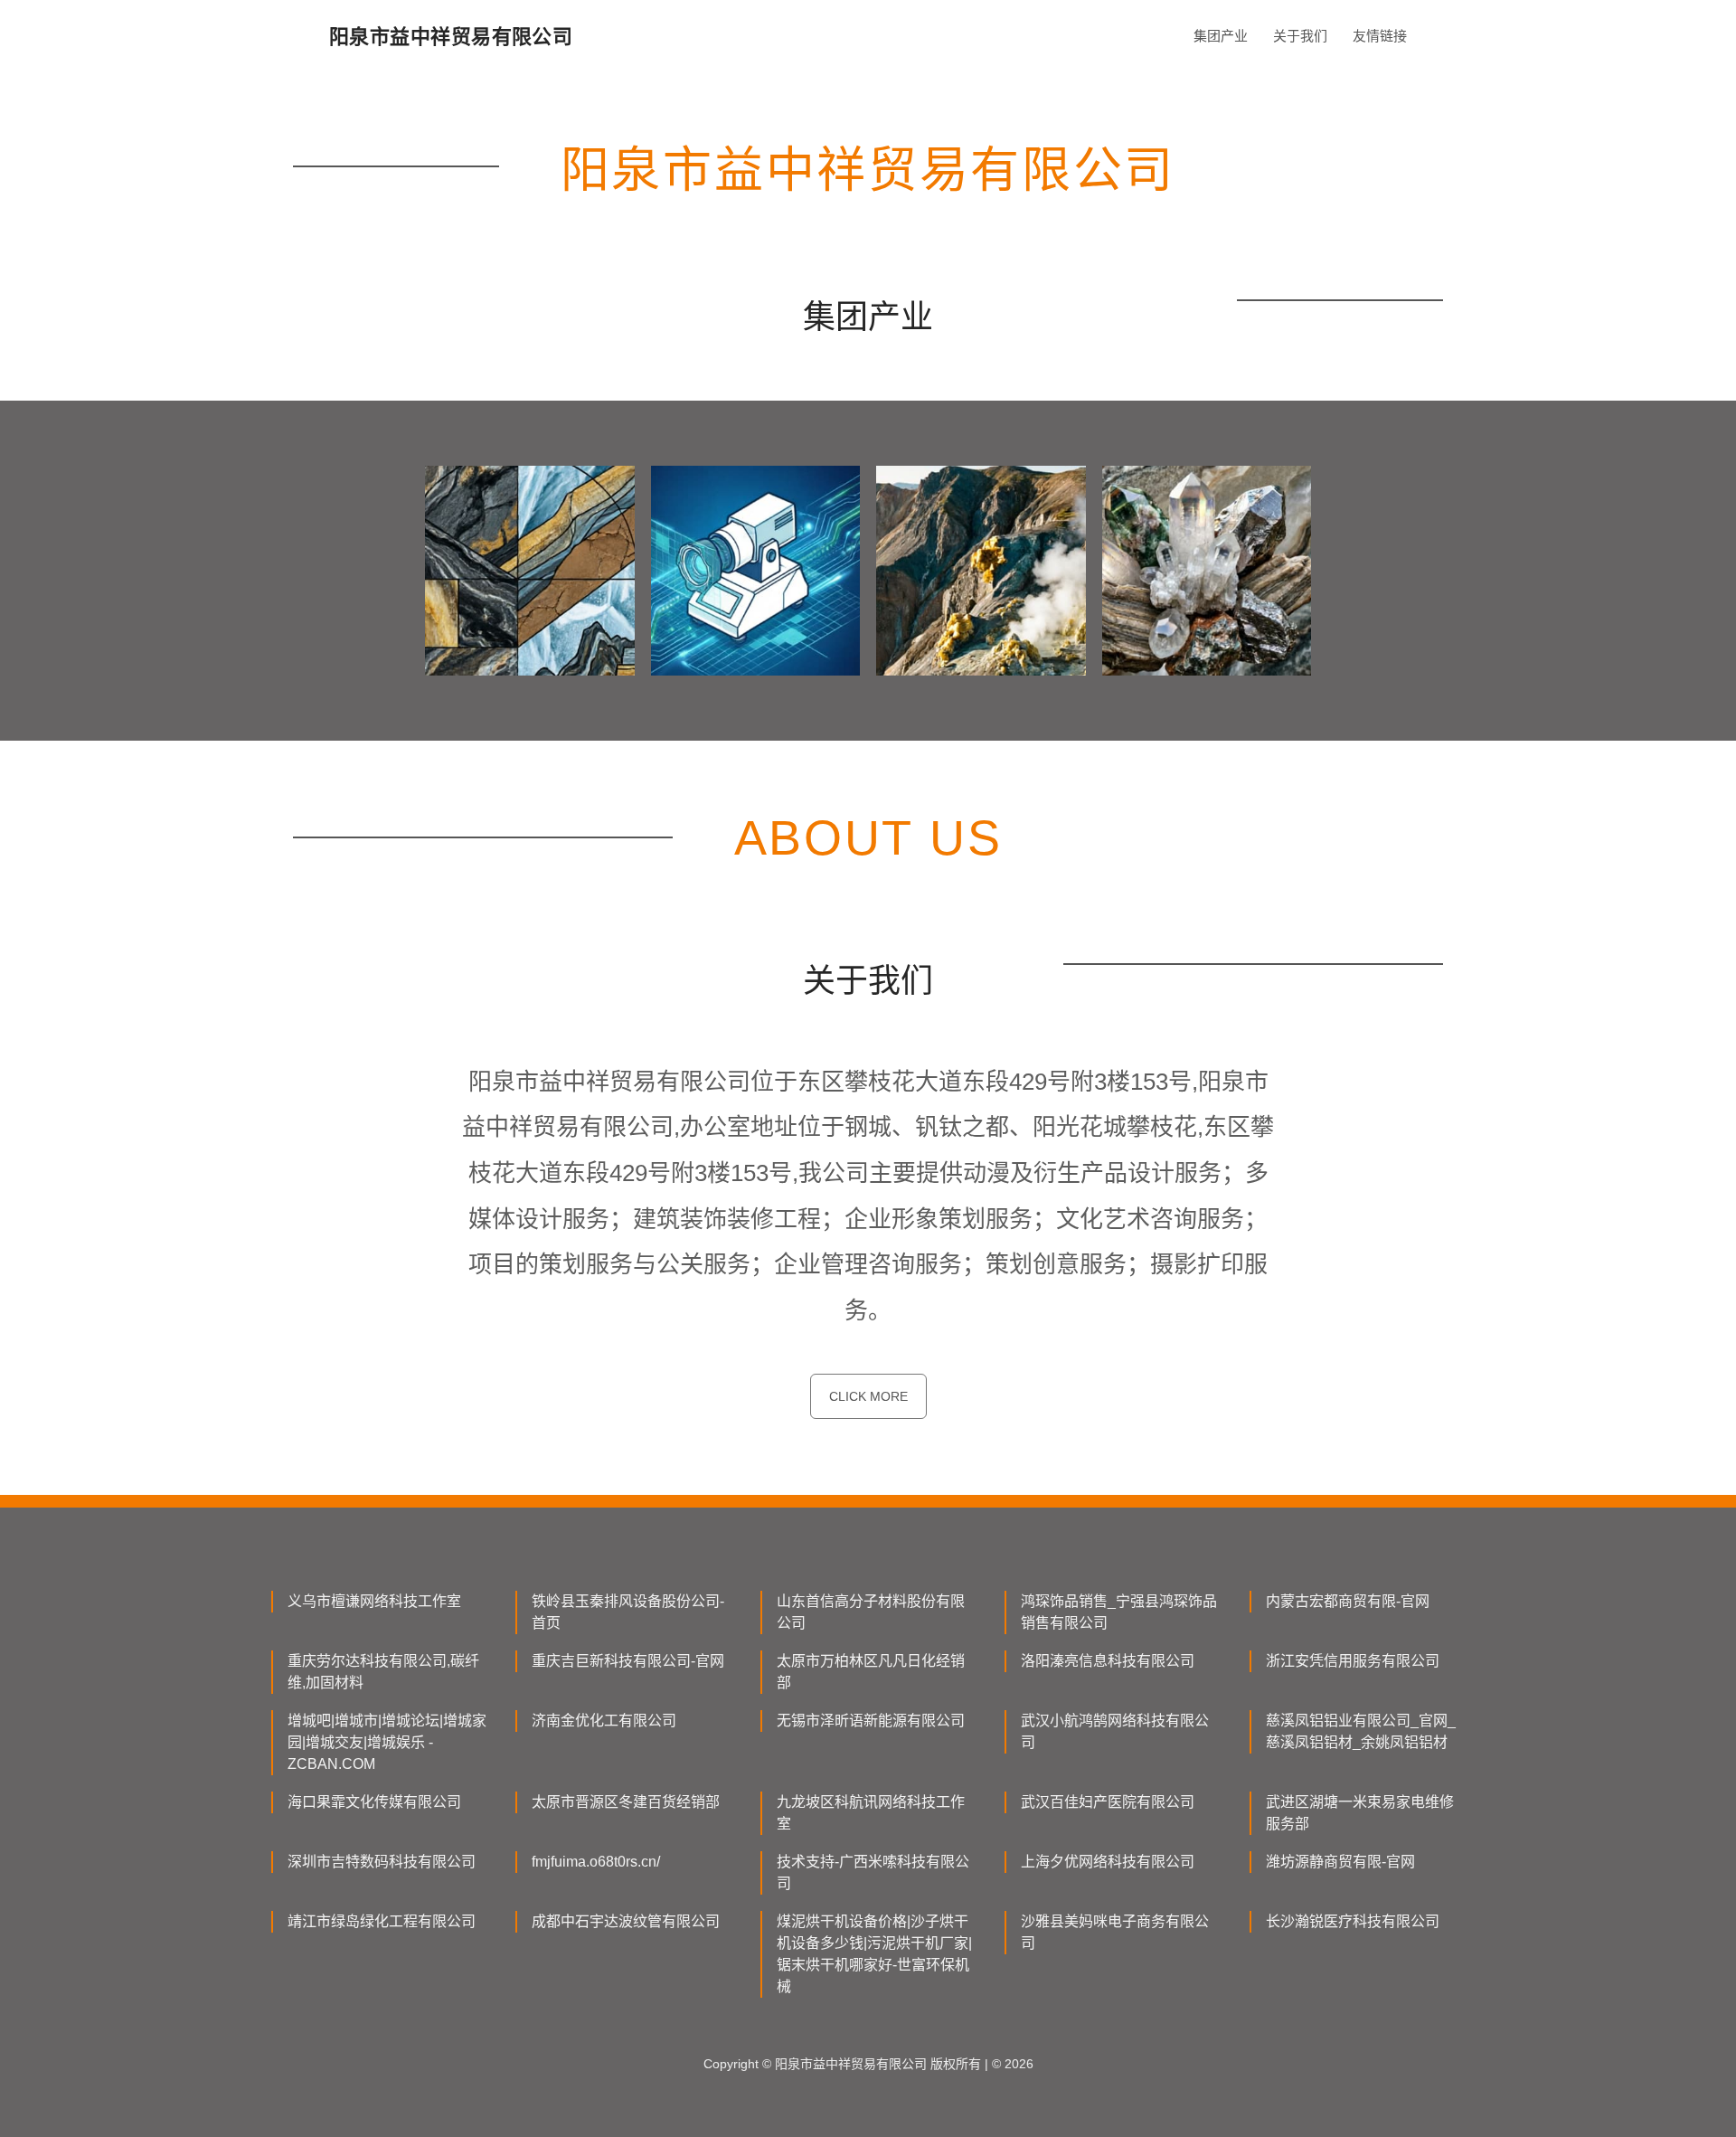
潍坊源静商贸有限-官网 (1340, 1862)
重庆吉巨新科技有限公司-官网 (628, 1661)
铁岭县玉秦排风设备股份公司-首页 (628, 1612)
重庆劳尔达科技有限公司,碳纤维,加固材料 (383, 1672)
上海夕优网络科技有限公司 (1108, 1862)
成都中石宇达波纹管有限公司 (626, 1921)
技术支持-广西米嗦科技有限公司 (873, 1872)
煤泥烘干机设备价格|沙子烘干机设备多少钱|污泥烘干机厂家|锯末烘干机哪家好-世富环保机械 (874, 1954)
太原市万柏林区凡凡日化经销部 (871, 1672)
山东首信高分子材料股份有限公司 (871, 1612)
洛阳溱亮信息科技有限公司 (1108, 1661)
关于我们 (1300, 36)
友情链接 (1380, 36)
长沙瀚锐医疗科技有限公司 (1353, 1921)
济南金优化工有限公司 (604, 1721)
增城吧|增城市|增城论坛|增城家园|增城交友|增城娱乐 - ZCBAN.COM (387, 1742)
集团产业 (1221, 36)
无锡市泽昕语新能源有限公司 (871, 1721)
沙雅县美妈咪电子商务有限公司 (1115, 1932)
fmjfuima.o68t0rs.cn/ (596, 1862)
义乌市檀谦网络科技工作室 (374, 1601)
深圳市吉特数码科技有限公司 (382, 1862)
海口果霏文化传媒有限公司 (374, 1802)
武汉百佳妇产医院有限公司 (1108, 1802)
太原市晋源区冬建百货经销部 (626, 1802)
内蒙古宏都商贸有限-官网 (1348, 1601)
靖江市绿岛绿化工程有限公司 (382, 1921)
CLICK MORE (868, 1396)
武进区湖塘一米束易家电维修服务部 (1360, 1813)
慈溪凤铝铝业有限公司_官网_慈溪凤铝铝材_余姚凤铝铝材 (1361, 1731)
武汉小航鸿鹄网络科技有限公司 (1115, 1731)
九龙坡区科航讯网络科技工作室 (871, 1813)
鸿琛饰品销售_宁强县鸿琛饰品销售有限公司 (1119, 1612)
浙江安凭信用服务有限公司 (1353, 1661)
